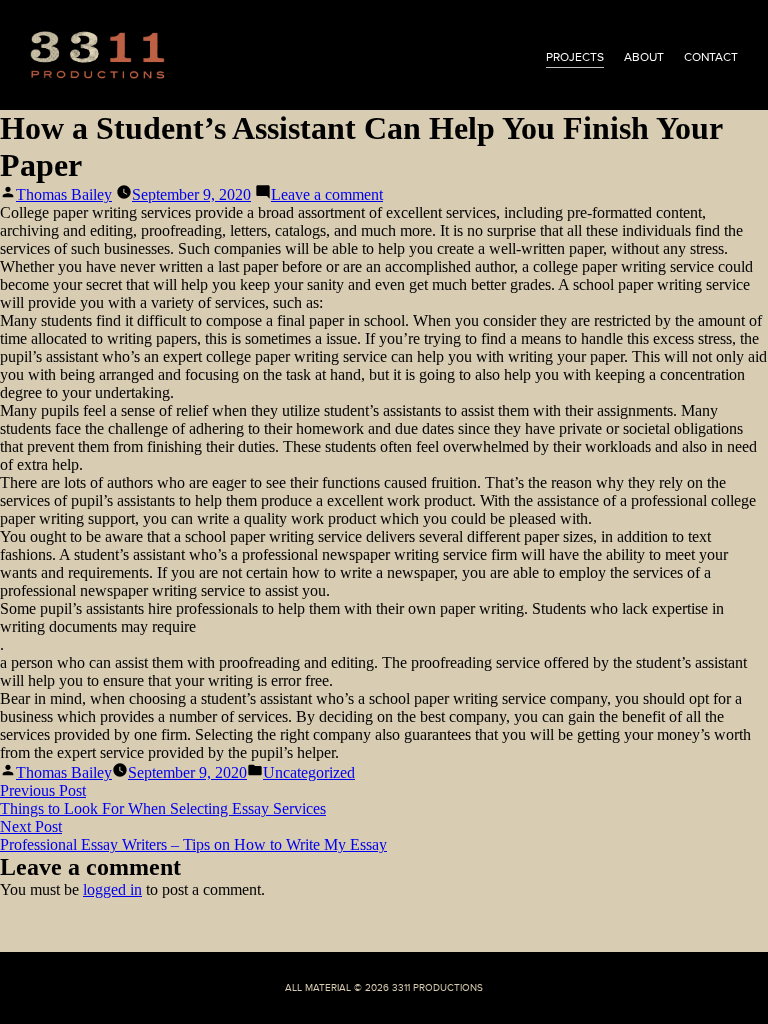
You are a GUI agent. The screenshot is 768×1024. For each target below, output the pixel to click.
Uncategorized (309, 772)
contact (711, 57)
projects (575, 57)
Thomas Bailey (64, 194)
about (644, 57)
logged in (112, 889)
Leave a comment (327, 194)
